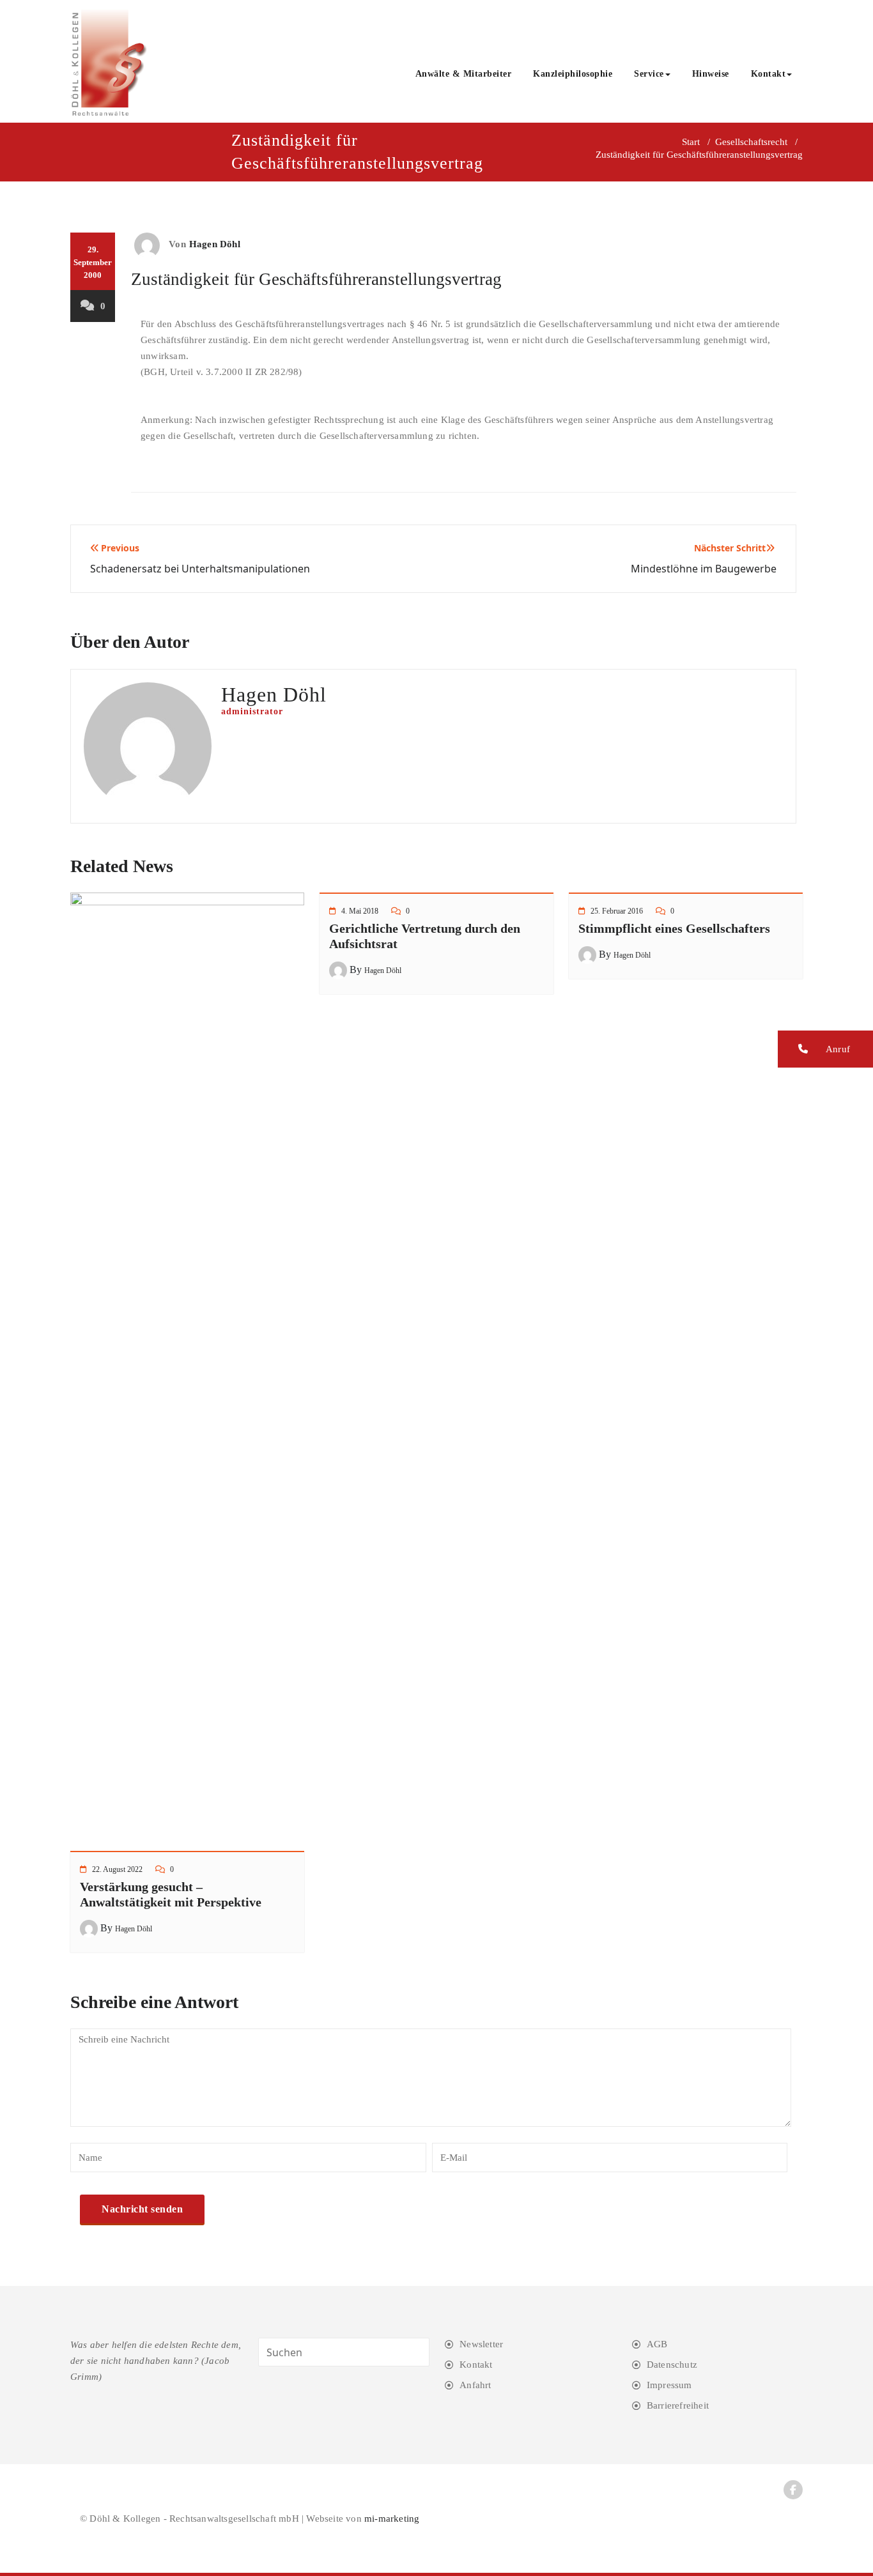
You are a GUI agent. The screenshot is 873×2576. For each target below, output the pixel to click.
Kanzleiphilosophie (573, 74)
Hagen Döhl (215, 244)
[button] (825, 1049)
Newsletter (481, 2344)
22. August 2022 (117, 1869)
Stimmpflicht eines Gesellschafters (674, 928)
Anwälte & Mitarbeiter (464, 74)
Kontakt (769, 74)
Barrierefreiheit (678, 2405)
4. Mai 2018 (360, 911)
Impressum (669, 2385)
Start (691, 142)
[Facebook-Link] (793, 2490)
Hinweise (711, 74)
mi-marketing (392, 2518)
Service (649, 74)
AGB (657, 2344)
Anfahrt (475, 2385)
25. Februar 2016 (617, 911)
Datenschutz (672, 2365)
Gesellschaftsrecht (751, 142)
